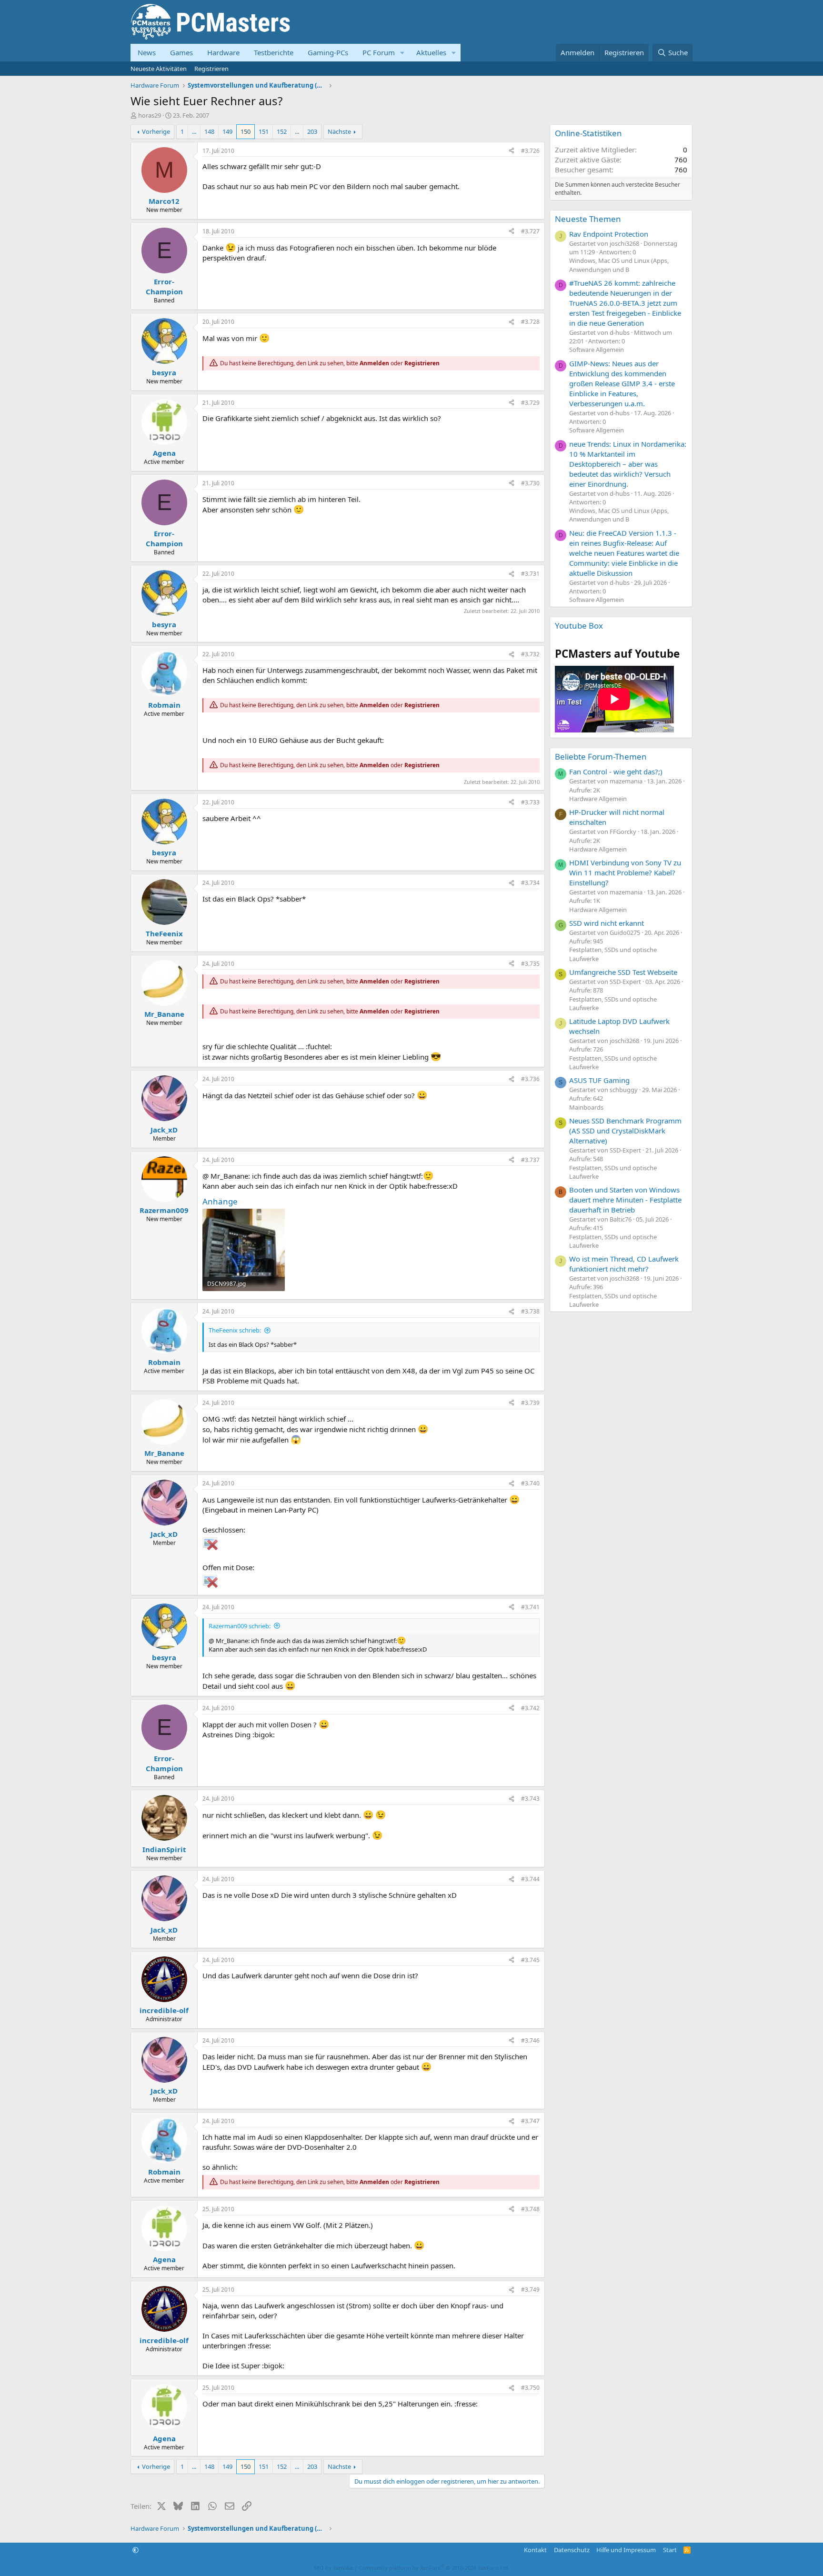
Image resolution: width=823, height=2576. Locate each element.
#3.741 (530, 1607)
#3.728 (530, 322)
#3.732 (530, 654)
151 (264, 131)
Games (181, 52)
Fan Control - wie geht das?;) (616, 772)
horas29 (150, 115)
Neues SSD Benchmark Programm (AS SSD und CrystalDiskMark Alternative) (625, 1131)
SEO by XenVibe (333, 2568)
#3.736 (530, 1079)
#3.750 (530, 2388)
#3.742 (530, 1708)
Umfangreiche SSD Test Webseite (623, 972)
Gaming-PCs (328, 52)
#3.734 (530, 883)
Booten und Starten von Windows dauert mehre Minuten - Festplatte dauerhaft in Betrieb (625, 1200)
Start (670, 2550)
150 (246, 131)
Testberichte (274, 52)
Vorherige (156, 131)
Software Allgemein (597, 350)
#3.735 (530, 964)
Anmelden (374, 363)
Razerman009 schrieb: (240, 1626)
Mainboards (586, 1107)
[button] (402, 53)
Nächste (339, 131)
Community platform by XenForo (434, 2568)
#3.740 (530, 1483)
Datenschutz (572, 2550)
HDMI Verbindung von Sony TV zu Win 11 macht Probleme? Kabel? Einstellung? (625, 872)
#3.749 (530, 2290)
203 (312, 131)
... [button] (194, 131)
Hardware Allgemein (598, 799)
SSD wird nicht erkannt (607, 923)
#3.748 (530, 2209)
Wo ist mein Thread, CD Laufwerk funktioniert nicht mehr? (624, 1264)
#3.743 (530, 1799)
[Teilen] (512, 151)
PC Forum (379, 52)
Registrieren (211, 69)
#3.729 (530, 403)
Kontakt (535, 2550)
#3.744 (530, 1879)
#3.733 (530, 802)
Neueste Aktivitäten (159, 69)
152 (282, 131)
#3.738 (530, 1311)
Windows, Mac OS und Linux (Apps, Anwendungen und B (619, 265)
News (147, 52)
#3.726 (530, 151)
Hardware (223, 52)
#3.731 (530, 574)
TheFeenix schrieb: (235, 1330)
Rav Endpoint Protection (609, 234)
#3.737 (530, 1160)
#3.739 (530, 1403)
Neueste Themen (588, 219)
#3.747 (530, 2121)
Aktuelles (431, 52)
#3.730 (530, 483)
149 (227, 131)
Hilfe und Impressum (626, 2550)
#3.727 (530, 231)
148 (209, 131)
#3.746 (530, 2040)
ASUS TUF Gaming (599, 1080)
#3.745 (530, 1960)
